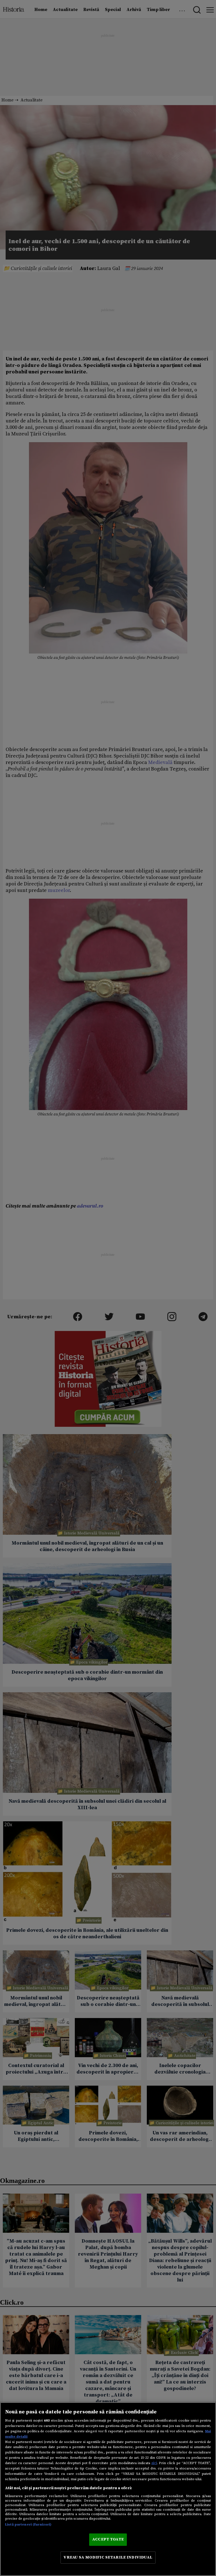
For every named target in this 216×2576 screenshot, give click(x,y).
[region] (108, 2489)
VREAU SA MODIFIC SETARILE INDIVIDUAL (108, 2557)
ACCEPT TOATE (108, 2539)
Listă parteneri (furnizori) (28, 2524)
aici (154, 2463)
